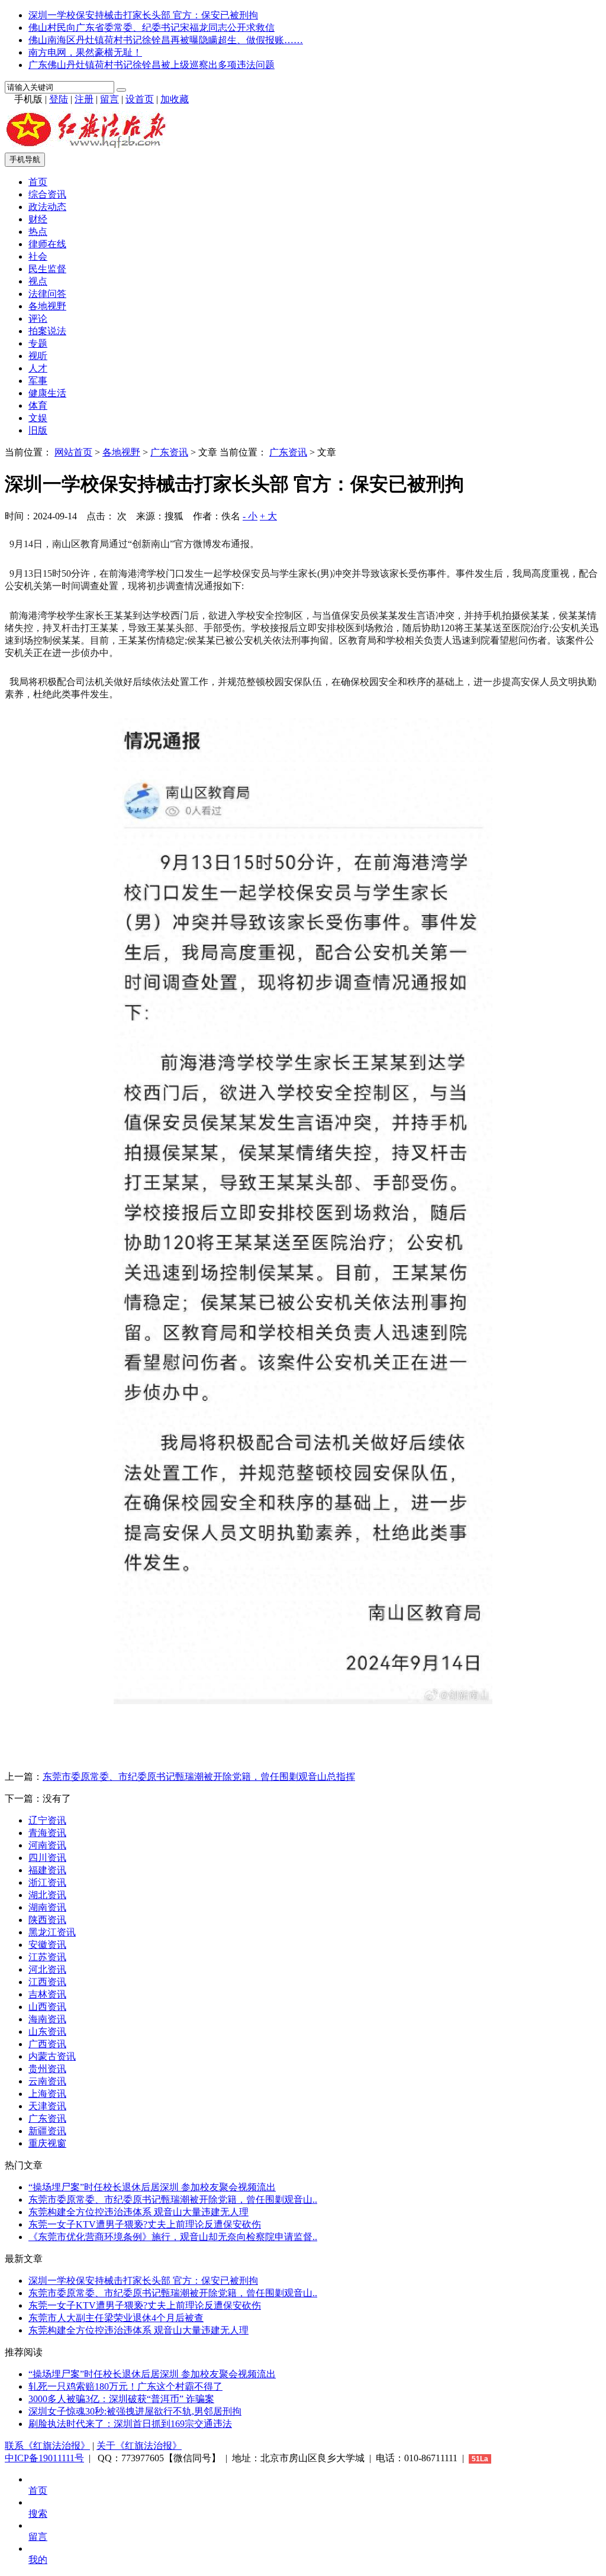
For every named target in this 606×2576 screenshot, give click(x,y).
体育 (38, 405)
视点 (38, 281)
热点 (38, 232)
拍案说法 (47, 331)
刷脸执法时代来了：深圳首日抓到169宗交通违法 (130, 2424)
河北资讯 (47, 1969)
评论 (38, 319)
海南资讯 (47, 2019)
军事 (38, 381)
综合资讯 (47, 194)
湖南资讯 (47, 1907)
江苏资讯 (47, 1957)
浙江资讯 (47, 1882)
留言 (109, 99)
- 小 (250, 516)
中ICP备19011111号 (44, 2458)
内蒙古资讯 (52, 2056)
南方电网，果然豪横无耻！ (85, 52)
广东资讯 (169, 452)
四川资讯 (47, 1858)
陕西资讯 (47, 1920)
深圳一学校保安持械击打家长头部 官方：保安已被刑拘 (143, 15)
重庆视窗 (47, 2143)
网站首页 (73, 452)
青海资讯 (47, 1833)
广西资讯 (47, 2044)
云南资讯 (47, 2081)
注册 (84, 99)
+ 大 (268, 516)
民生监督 (47, 269)
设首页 (140, 99)
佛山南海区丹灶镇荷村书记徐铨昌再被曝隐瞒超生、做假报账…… (166, 40)
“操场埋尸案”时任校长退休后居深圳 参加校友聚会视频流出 (152, 2187)
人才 (38, 368)
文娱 (38, 418)
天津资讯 (47, 2106)
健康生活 (47, 393)
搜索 (38, 2514)
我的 (38, 2560)
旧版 (38, 430)
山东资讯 (47, 2032)
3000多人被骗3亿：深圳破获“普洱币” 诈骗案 (121, 2399)
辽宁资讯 (47, 1820)
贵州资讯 (47, 2069)
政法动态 (47, 207)
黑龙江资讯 (52, 1932)
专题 (38, 343)
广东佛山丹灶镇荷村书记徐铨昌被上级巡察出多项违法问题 (151, 65)
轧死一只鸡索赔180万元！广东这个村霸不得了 (125, 2386)
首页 (38, 182)
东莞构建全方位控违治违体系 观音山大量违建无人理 (138, 2212)
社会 (38, 256)
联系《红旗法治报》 (47, 2446)
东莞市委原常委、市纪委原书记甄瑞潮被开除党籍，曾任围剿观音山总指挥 (199, 1777)
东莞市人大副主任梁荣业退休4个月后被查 (116, 2318)
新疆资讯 (47, 2131)
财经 (38, 219)
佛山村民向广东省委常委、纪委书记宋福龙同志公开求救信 (151, 28)
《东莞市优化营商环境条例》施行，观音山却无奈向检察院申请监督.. (173, 2237)
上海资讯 (47, 2094)
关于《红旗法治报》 (139, 2446)
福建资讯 (47, 1870)
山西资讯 (47, 2007)
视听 (38, 356)
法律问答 (47, 294)
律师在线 (47, 244)
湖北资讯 (47, 1895)
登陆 (59, 99)
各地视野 (47, 306)
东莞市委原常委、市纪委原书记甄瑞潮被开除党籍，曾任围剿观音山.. (173, 2200)
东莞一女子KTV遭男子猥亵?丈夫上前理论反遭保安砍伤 (145, 2224)
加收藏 (175, 99)
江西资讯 (47, 1982)
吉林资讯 (47, 1994)
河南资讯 (47, 1845)
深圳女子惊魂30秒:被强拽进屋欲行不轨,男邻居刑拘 (135, 2411)
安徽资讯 (47, 1945)
